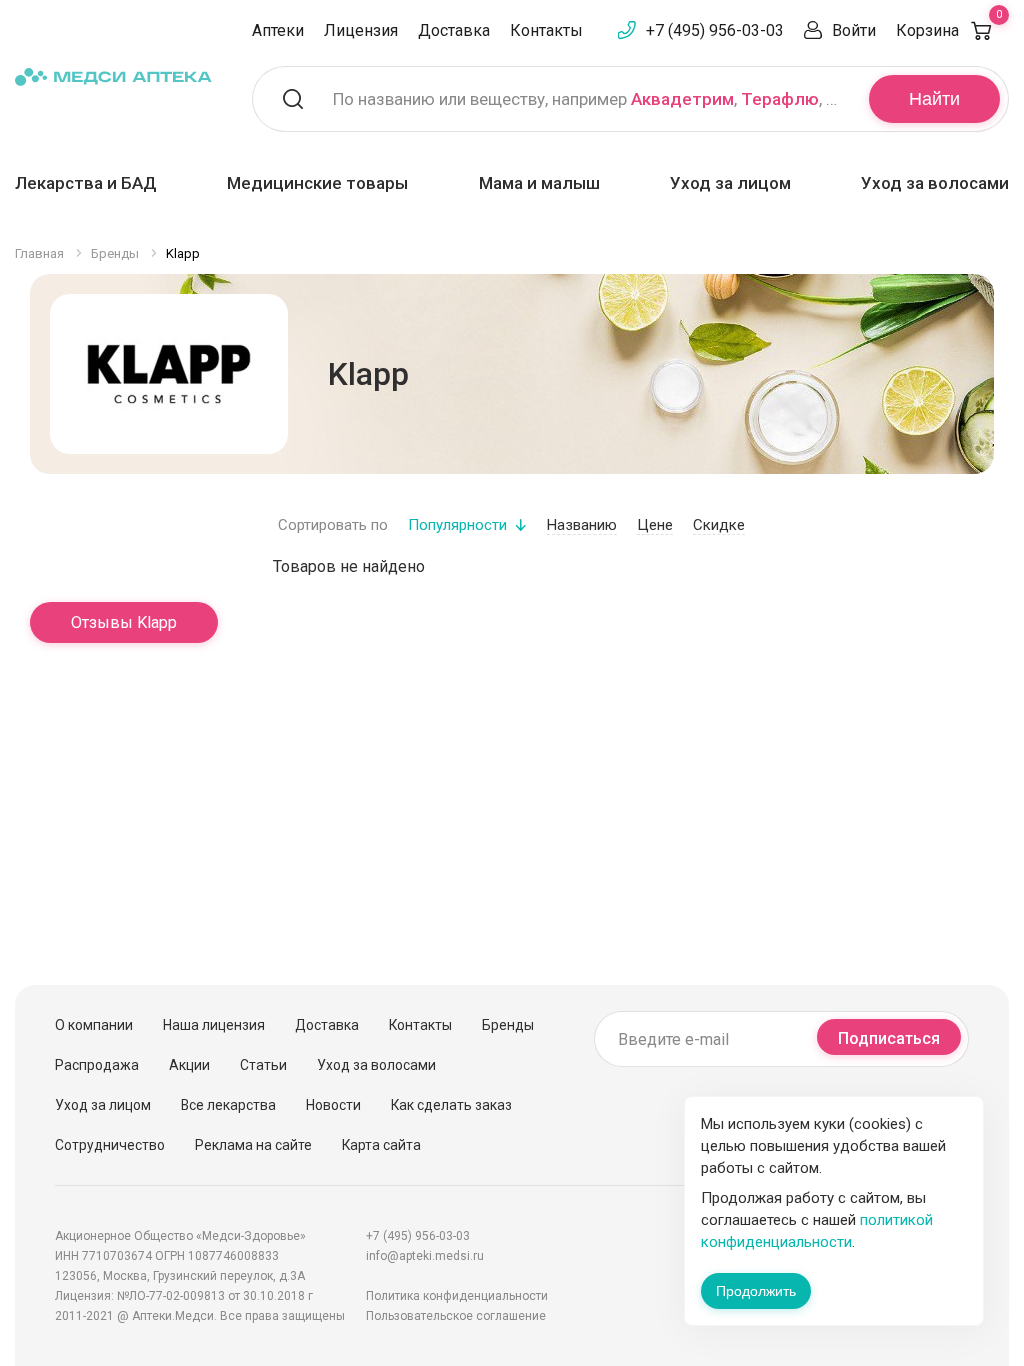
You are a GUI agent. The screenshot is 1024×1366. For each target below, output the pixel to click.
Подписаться (889, 1038)
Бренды (508, 1025)
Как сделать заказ (451, 1105)
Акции (189, 1065)
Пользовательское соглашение (456, 1316)
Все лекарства (228, 1105)
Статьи (263, 1065)
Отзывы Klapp (124, 622)
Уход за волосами (935, 183)
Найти (934, 99)
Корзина (949, 30)
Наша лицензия (214, 1025)
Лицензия (361, 30)
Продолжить (756, 1291)
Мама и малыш (539, 183)
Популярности (457, 525)
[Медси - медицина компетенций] (113, 76)
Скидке (719, 525)
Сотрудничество (110, 1145)
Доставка (454, 30)
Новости (333, 1105)
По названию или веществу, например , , (588, 99)
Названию (582, 525)
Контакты (546, 30)
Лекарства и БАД (86, 183)
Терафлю (780, 99)
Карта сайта (381, 1145)
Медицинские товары (317, 183)
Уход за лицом (730, 183)
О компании (94, 1025)
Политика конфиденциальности (457, 1296)
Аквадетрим (682, 99)
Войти (854, 30)
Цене (655, 525)
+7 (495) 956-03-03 (715, 30)
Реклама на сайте (253, 1145)
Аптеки (278, 30)
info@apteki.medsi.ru (425, 1256)
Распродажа (97, 1065)
